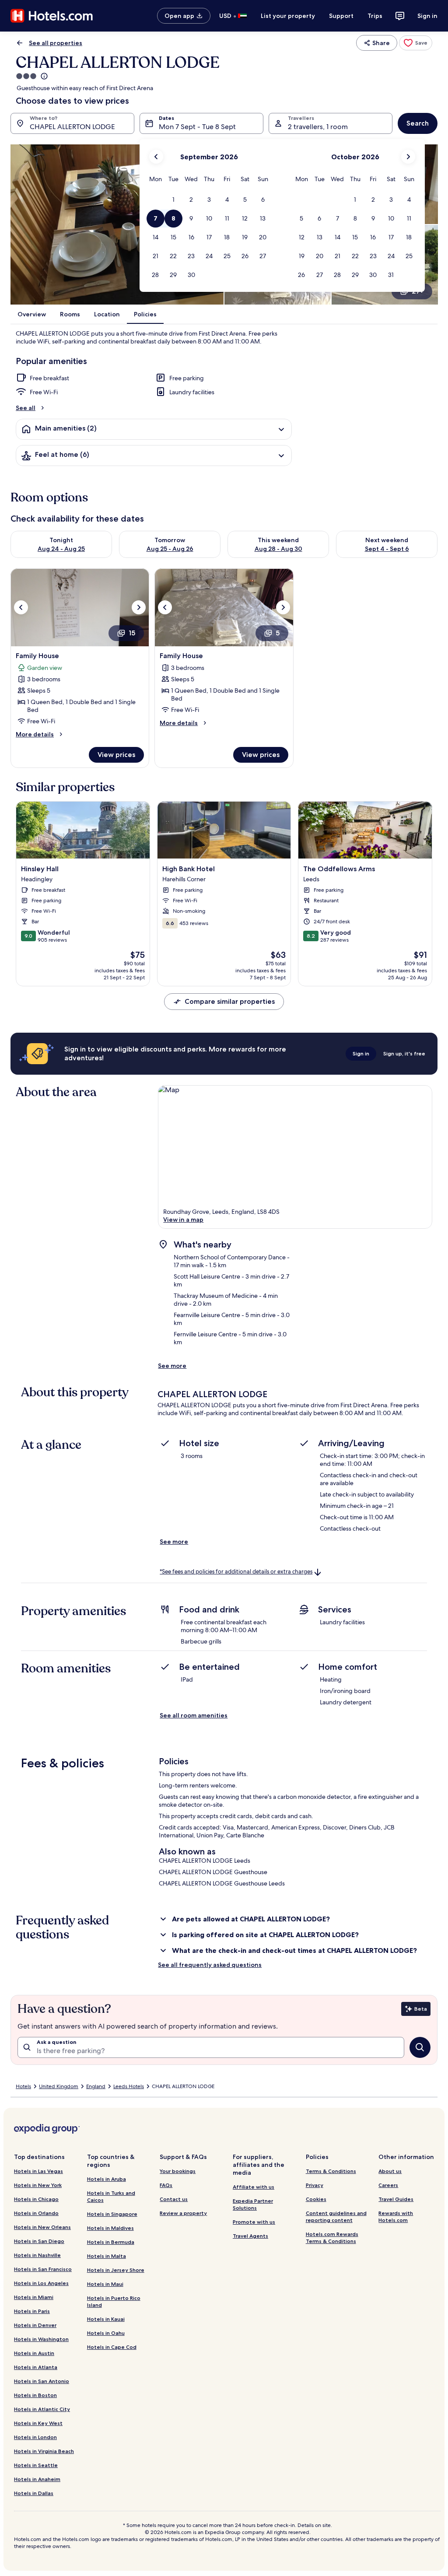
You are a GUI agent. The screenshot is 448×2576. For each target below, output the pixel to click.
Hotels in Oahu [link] (106, 2333)
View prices (116, 755)
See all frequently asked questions (210, 1965)
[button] (173, 200)
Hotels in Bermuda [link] (111, 2242)
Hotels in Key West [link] (38, 2423)
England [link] (96, 2086)
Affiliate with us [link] (254, 2187)
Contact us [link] (174, 2199)
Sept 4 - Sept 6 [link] (387, 549)
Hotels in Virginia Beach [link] (44, 2451)
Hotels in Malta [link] (107, 2256)
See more (172, 1366)
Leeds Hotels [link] (129, 2086)
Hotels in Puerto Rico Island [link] (114, 2301)
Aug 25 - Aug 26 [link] (170, 549)
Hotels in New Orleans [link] (42, 2227)
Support (341, 16)
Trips (375, 16)
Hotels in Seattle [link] (36, 2465)
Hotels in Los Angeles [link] (41, 2283)
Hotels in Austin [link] (34, 2353)
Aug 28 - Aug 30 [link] (278, 549)
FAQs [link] (166, 2185)
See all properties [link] (56, 43)
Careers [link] (388, 2185)
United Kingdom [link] (59, 2086)
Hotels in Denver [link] (35, 2325)
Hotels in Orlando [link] (36, 2213)
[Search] (420, 2047)
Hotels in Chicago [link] (36, 2199)
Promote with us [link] (254, 2222)
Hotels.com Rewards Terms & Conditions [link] (332, 2238)
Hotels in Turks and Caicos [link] (111, 2196)
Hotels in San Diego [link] (39, 2241)
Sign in (427, 16)
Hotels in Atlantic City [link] (42, 2409)
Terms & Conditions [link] (331, 2171)
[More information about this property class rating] (43, 76)
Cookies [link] (316, 2199)
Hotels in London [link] (35, 2437)
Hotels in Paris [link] (32, 2311)
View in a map (183, 1220)
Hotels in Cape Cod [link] (112, 2347)
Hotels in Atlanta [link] (36, 2367)
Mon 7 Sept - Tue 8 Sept (197, 127)
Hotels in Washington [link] (41, 2339)
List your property (288, 16)
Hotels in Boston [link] (35, 2395)
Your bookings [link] (178, 2171)
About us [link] (390, 2171)
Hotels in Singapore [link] (112, 2214)
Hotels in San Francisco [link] (43, 2269)
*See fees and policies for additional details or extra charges (236, 1572)
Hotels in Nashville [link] (37, 2255)
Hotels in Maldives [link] (110, 2228)
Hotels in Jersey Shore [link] (116, 2270)
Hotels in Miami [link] (34, 2297)
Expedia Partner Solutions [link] (253, 2204)
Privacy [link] (315, 2185)
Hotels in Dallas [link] (34, 2493)
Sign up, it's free (404, 1053)
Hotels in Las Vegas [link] (38, 2171)
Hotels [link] (23, 2086)
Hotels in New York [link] (38, 2185)
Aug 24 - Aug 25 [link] (61, 549)
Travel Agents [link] (250, 2236)
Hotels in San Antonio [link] (42, 2381)
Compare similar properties (230, 1001)
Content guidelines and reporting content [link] (336, 2217)
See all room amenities (194, 1715)
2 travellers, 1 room (318, 127)
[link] (416, 43)
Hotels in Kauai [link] (106, 2319)
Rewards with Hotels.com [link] (396, 2217)
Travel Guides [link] (396, 2199)
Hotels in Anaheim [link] (37, 2479)
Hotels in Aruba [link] (107, 2179)
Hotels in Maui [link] (105, 2284)
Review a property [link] (183, 2213)
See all (26, 408)
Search (418, 123)
